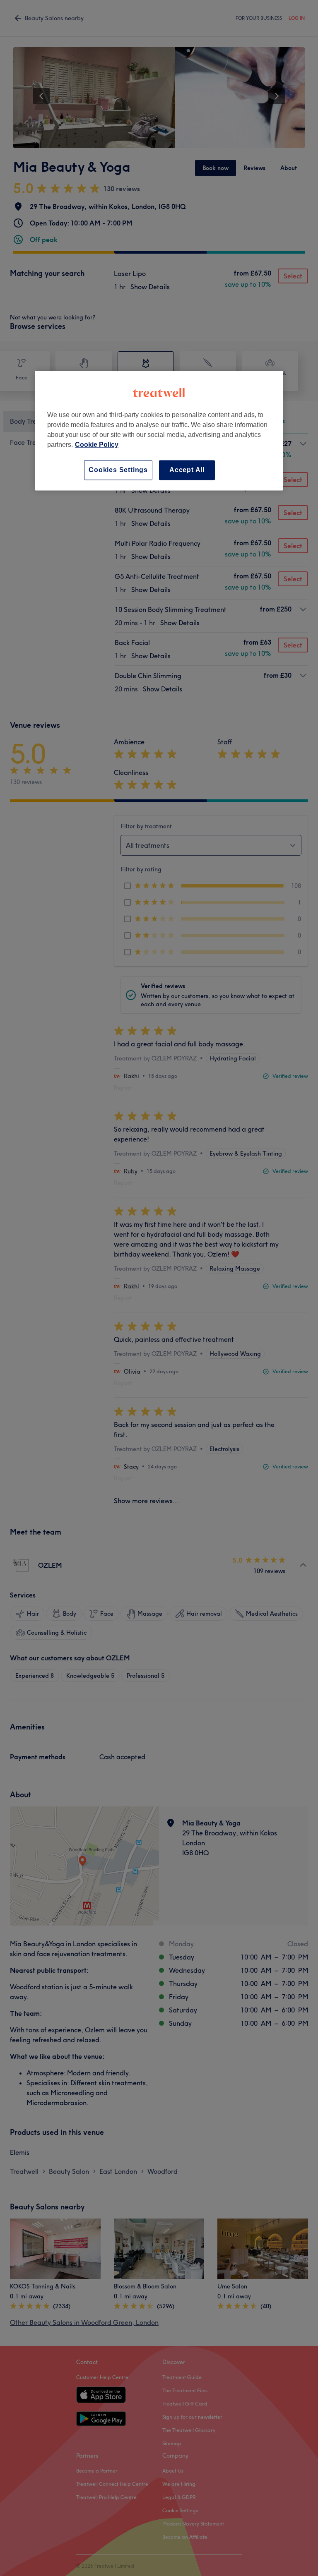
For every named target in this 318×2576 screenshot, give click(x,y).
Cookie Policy (97, 445)
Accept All (187, 470)
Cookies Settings (118, 470)
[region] (159, 431)
